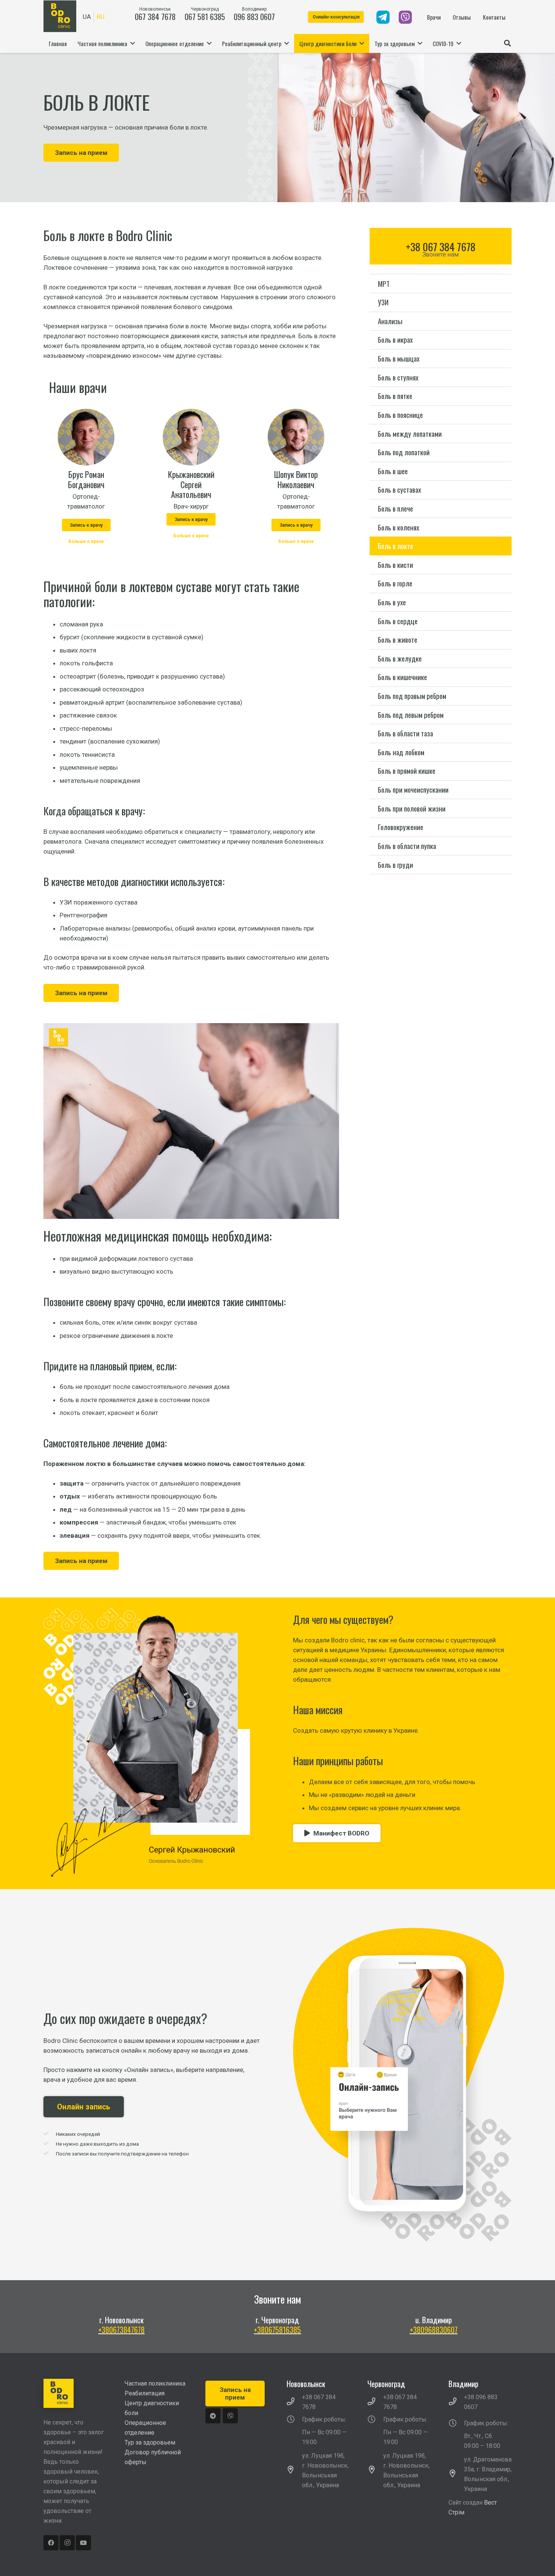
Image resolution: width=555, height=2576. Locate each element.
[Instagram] (67, 2543)
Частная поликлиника (155, 2383)
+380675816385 (277, 2330)
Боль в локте (395, 546)
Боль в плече (395, 508)
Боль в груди (395, 865)
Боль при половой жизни (412, 808)
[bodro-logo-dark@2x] (60, 16)
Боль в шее (393, 471)
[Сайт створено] (472, 2522)
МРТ (384, 284)
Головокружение (401, 827)
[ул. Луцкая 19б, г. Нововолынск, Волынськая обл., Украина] (294, 2471)
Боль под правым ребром (412, 696)
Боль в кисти (395, 565)
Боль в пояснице (400, 415)
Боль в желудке (400, 658)
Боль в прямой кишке (407, 771)
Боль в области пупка (407, 846)
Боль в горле (395, 584)
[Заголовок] (230, 2416)
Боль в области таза (405, 733)
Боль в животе (398, 639)
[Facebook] (51, 2543)
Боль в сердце (398, 621)
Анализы (390, 321)
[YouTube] (83, 2543)
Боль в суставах (399, 490)
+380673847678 (121, 2330)
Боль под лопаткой (404, 452)
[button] (507, 43)
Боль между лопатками (410, 434)
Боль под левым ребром (411, 715)
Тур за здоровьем (150, 2442)
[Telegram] (213, 2416)
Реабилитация (145, 2393)
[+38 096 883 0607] (456, 2402)
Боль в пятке (395, 396)
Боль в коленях (399, 527)
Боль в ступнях (398, 377)
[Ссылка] (383, 17)
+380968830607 (434, 2330)
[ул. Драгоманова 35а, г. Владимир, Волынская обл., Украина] (456, 2474)
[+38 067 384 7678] (294, 2402)
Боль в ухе (392, 602)
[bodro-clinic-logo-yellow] (75, 2393)
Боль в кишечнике (402, 677)
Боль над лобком (401, 752)
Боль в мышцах (399, 358)
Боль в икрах (395, 340)
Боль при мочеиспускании (413, 789)
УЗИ (383, 302)
